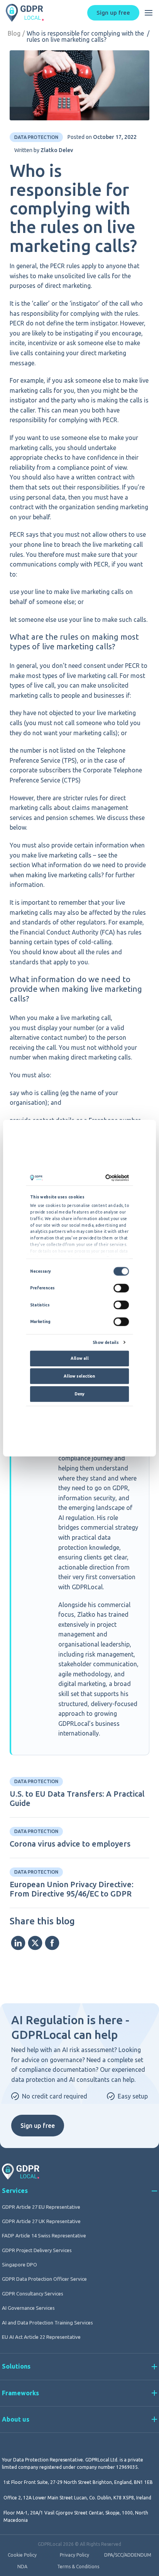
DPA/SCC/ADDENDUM (128, 2555)
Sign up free (38, 2126)
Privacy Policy (74, 2555)
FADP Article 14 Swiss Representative (44, 2235)
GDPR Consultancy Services (33, 2294)
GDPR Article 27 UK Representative (41, 2221)
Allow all (79, 1358)
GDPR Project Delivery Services (37, 2250)
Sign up (113, 13)
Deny (79, 1393)
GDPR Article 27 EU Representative (41, 2207)
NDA (22, 2567)
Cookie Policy (22, 2555)
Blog (14, 33)
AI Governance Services (28, 2308)
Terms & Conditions (78, 2567)
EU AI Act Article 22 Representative (41, 2337)
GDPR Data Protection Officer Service (44, 2279)
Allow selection (79, 1376)
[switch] (121, 1288)
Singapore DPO (19, 2264)
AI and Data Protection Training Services (47, 2323)
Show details (106, 1342)
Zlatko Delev (57, 150)
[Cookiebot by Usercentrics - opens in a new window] (105, 1178)
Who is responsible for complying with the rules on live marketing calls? (85, 36)
